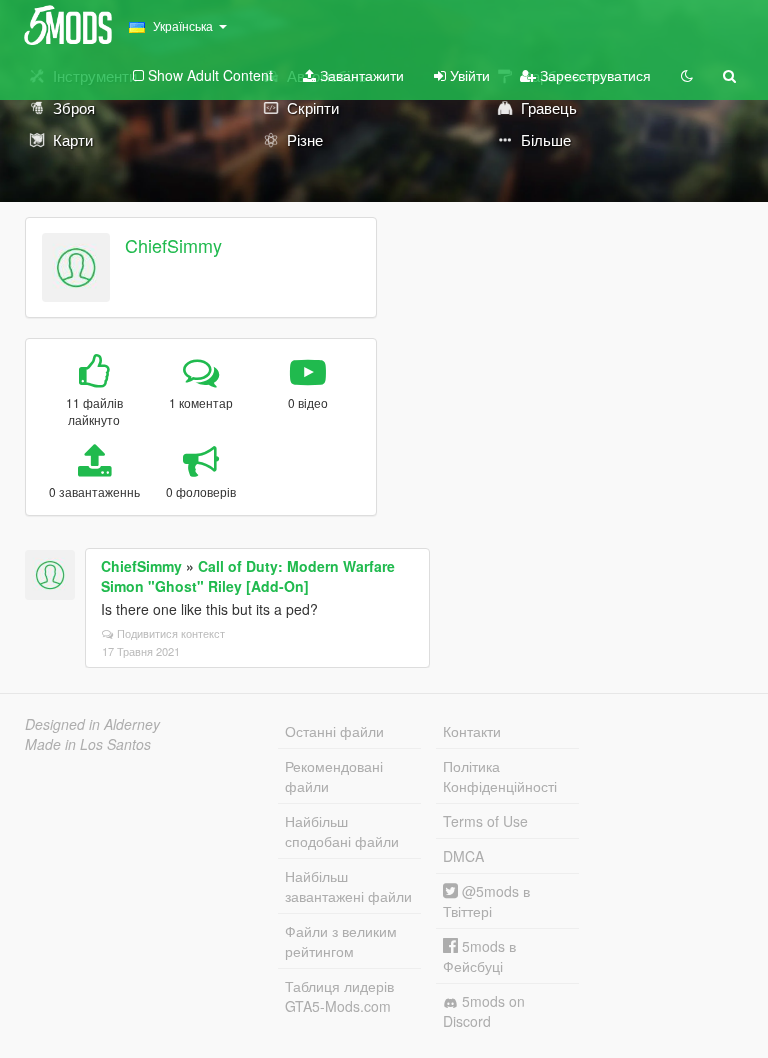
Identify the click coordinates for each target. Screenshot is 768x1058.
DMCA (463, 856)
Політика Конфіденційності (500, 776)
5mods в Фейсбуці (479, 956)
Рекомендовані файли (334, 776)
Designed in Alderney (92, 724)
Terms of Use (485, 821)
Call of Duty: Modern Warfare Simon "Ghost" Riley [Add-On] (248, 576)
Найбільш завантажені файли (348, 886)
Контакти (472, 731)
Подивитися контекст (171, 633)
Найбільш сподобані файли (342, 831)
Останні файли (334, 731)
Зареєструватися (593, 75)
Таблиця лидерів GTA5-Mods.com (339, 996)
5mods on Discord (484, 1011)
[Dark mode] (687, 75)
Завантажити (360, 75)
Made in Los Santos (88, 744)
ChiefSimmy (173, 245)
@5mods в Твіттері (486, 901)
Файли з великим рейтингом (341, 941)
